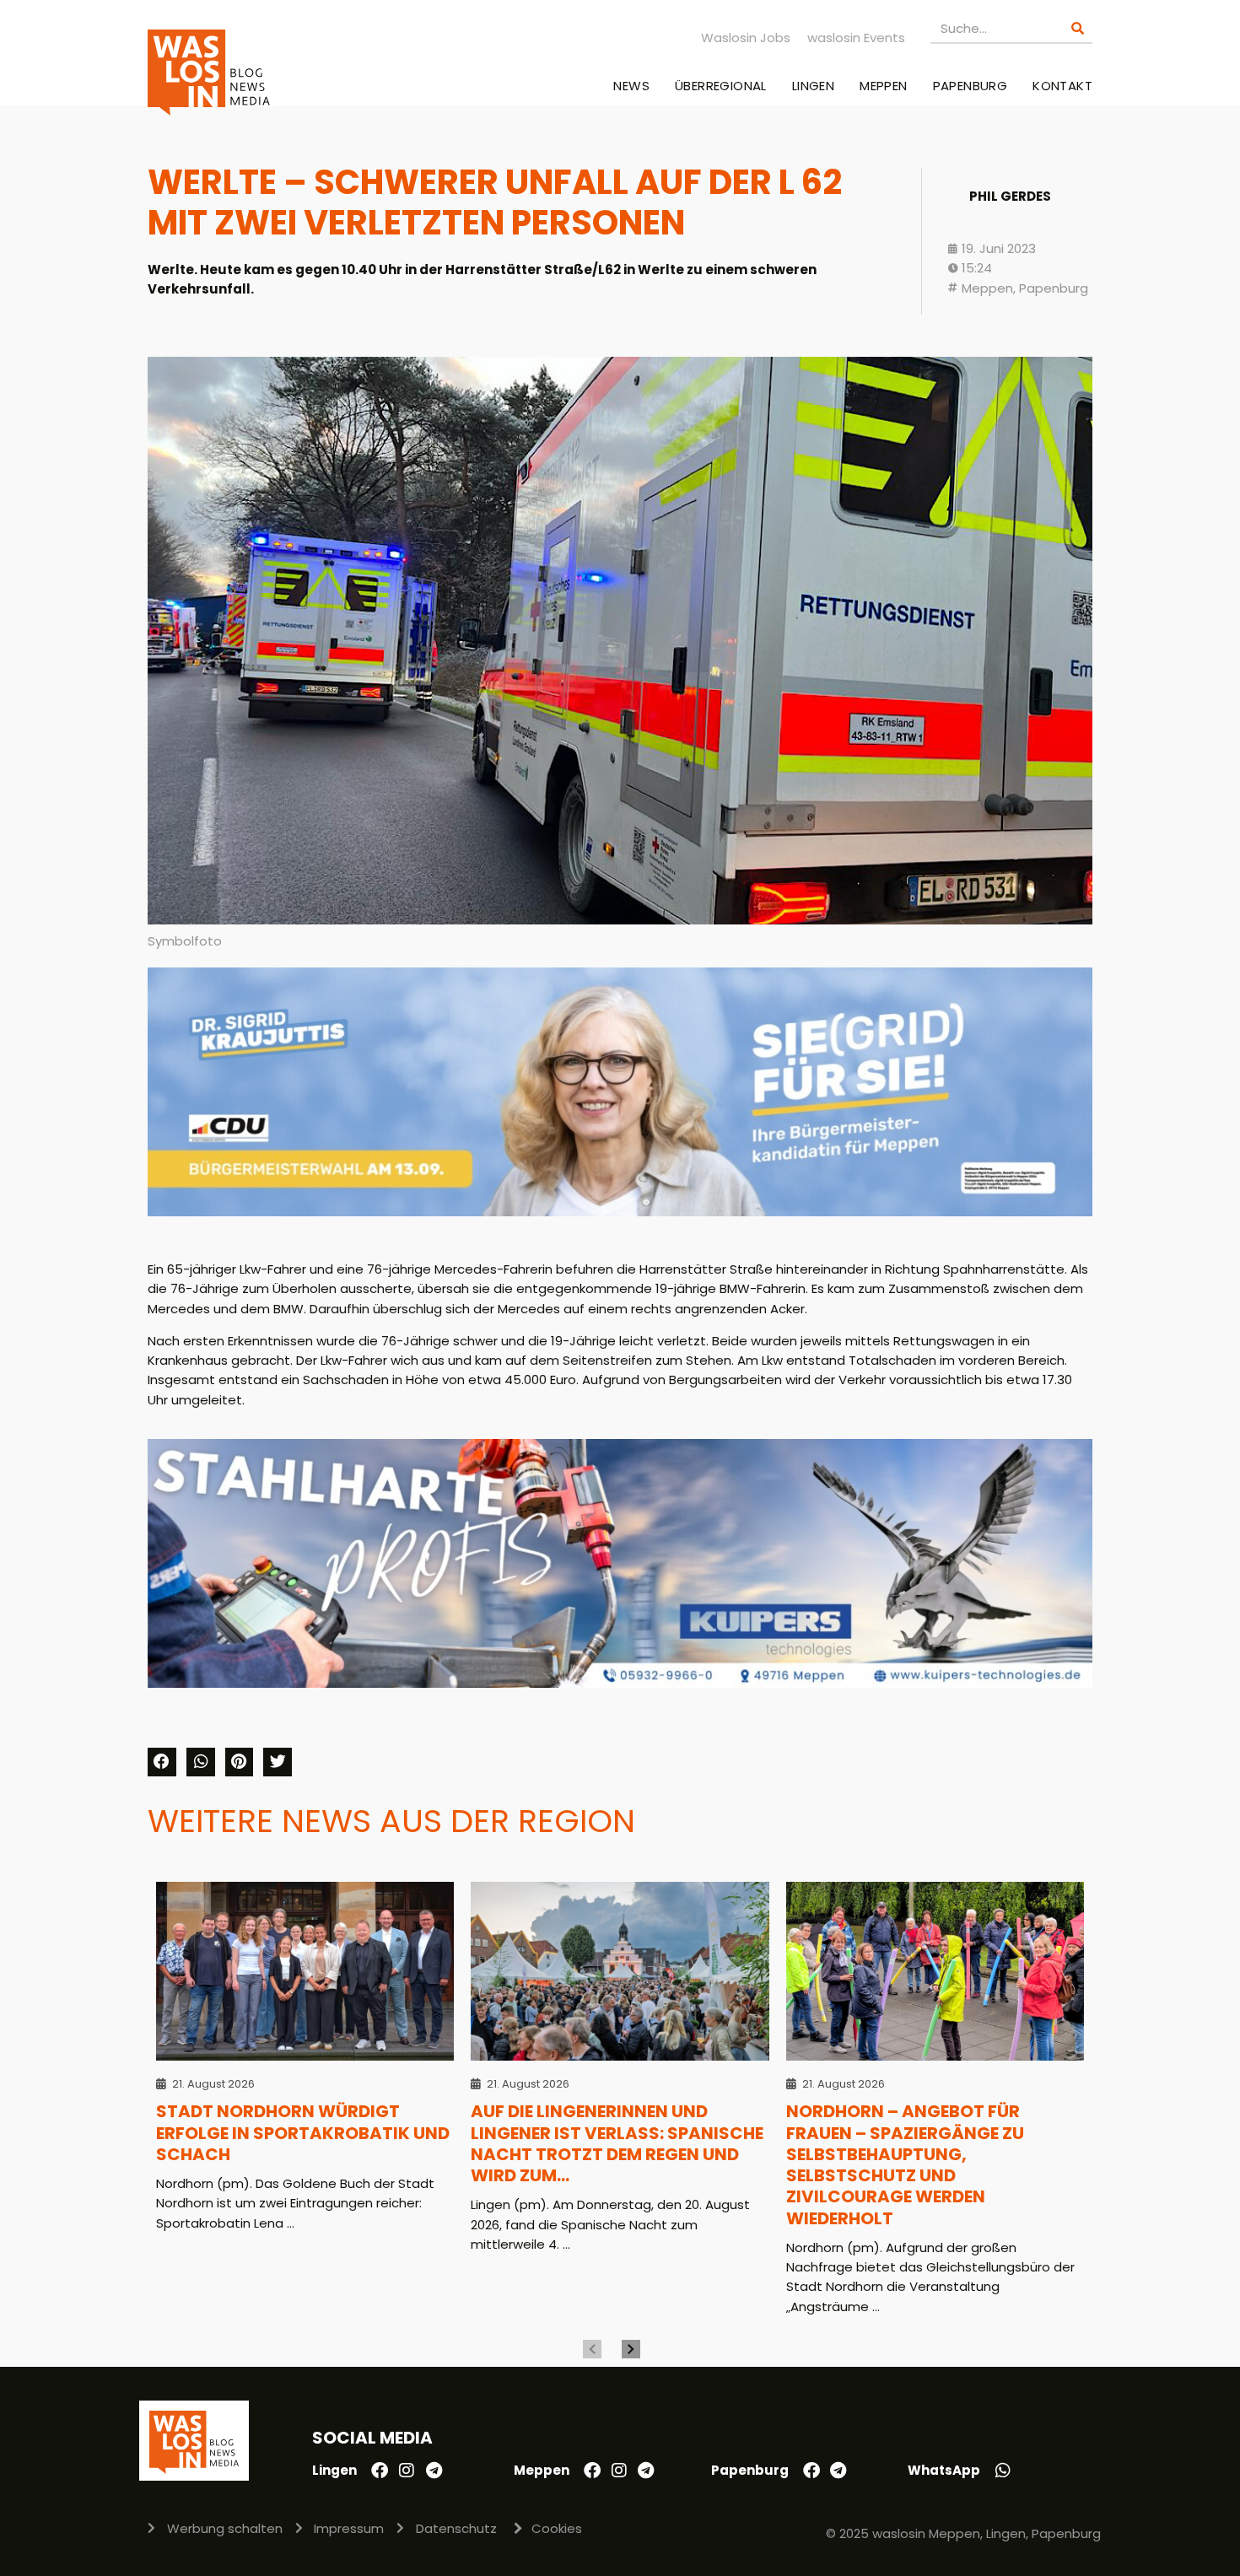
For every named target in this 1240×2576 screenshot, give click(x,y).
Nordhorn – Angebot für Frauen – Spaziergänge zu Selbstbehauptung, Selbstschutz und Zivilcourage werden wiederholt (905, 2164)
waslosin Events (856, 38)
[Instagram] (407, 2471)
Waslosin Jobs (746, 38)
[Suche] (1078, 28)
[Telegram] (434, 2471)
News (631, 86)
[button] (162, 1762)
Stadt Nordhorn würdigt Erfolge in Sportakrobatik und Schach (303, 2133)
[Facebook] (380, 2471)
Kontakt (1062, 86)
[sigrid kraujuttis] (620, 1212)
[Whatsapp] (1003, 2471)
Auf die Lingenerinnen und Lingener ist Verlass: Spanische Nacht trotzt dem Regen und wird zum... (617, 2143)
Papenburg (970, 86)
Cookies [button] (557, 2528)
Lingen (813, 86)
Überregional (721, 86)
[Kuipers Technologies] (620, 1683)
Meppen (883, 86)
